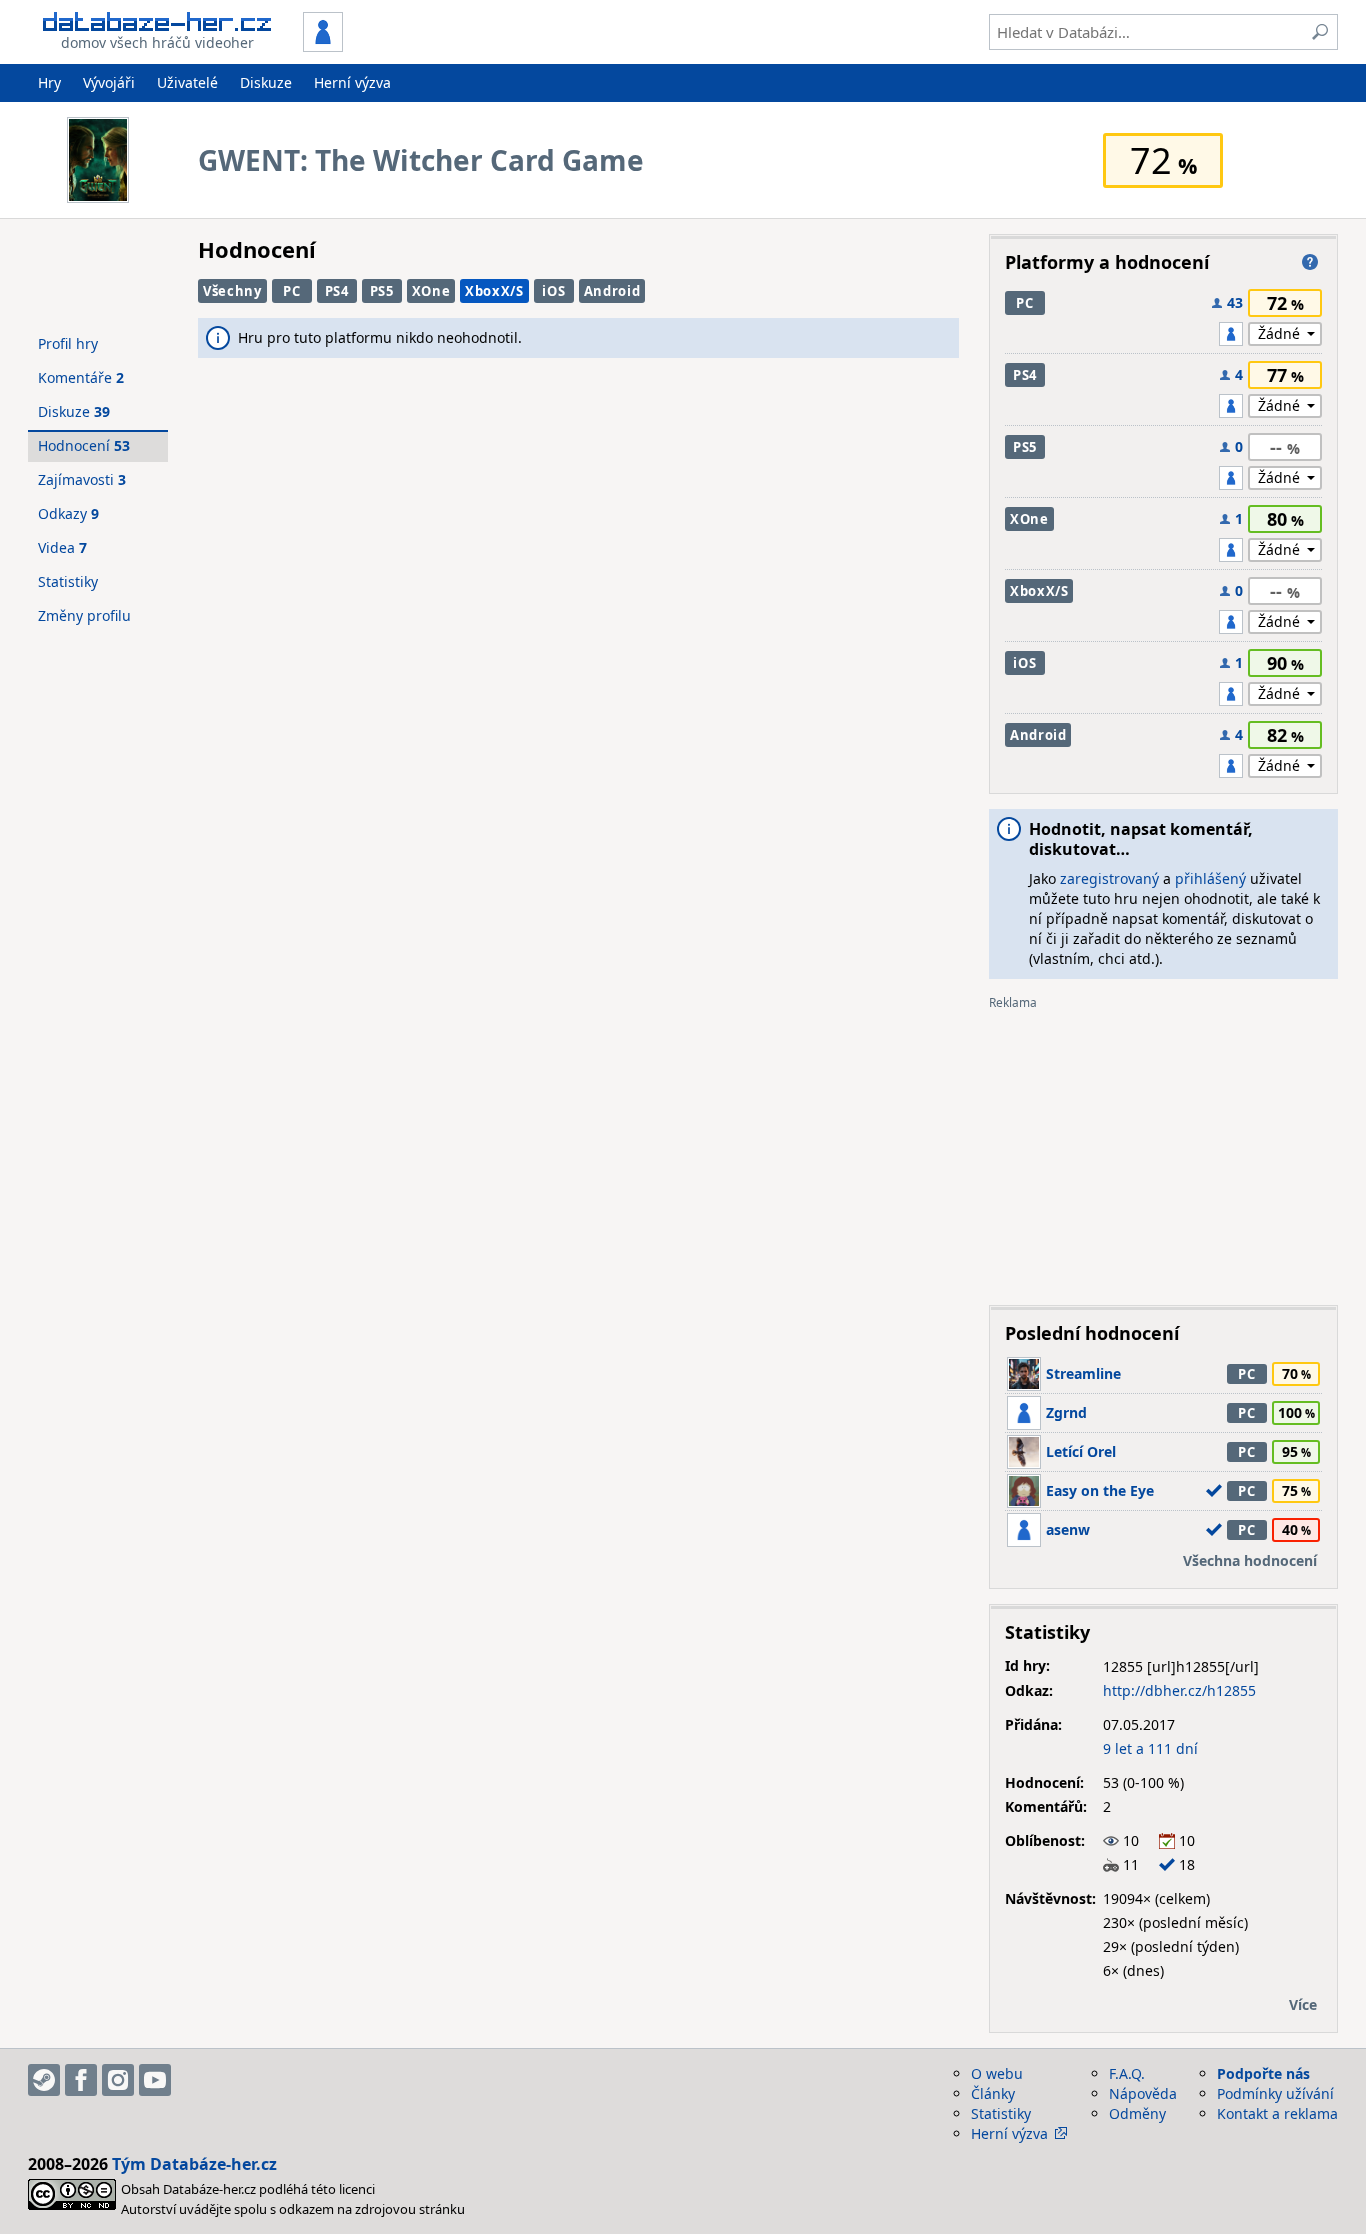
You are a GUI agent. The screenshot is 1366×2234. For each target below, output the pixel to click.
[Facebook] (81, 2080)
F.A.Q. (1127, 2073)
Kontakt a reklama (1277, 2113)
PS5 (382, 291)
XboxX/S (494, 291)
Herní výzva (352, 82)
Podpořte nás (1263, 2073)
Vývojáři (109, 82)
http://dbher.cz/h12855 (1179, 1690)
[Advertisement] (1163, 1150)
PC (291, 291)
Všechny (232, 291)
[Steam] (44, 2080)
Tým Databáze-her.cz (194, 2164)
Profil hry (68, 343)
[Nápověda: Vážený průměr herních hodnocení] (1310, 262)
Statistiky (68, 581)
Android (612, 291)
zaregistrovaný (1109, 878)
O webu (997, 2073)
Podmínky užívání (1275, 2093)
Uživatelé (187, 82)
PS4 (337, 291)
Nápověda (1143, 2093)
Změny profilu (84, 615)
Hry (49, 82)
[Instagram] (118, 2080)
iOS (553, 291)
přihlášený (1210, 878)
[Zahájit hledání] (1320, 32)
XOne (431, 291)
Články (993, 2093)
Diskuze (266, 82)
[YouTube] (155, 2080)
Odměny (1137, 2113)
